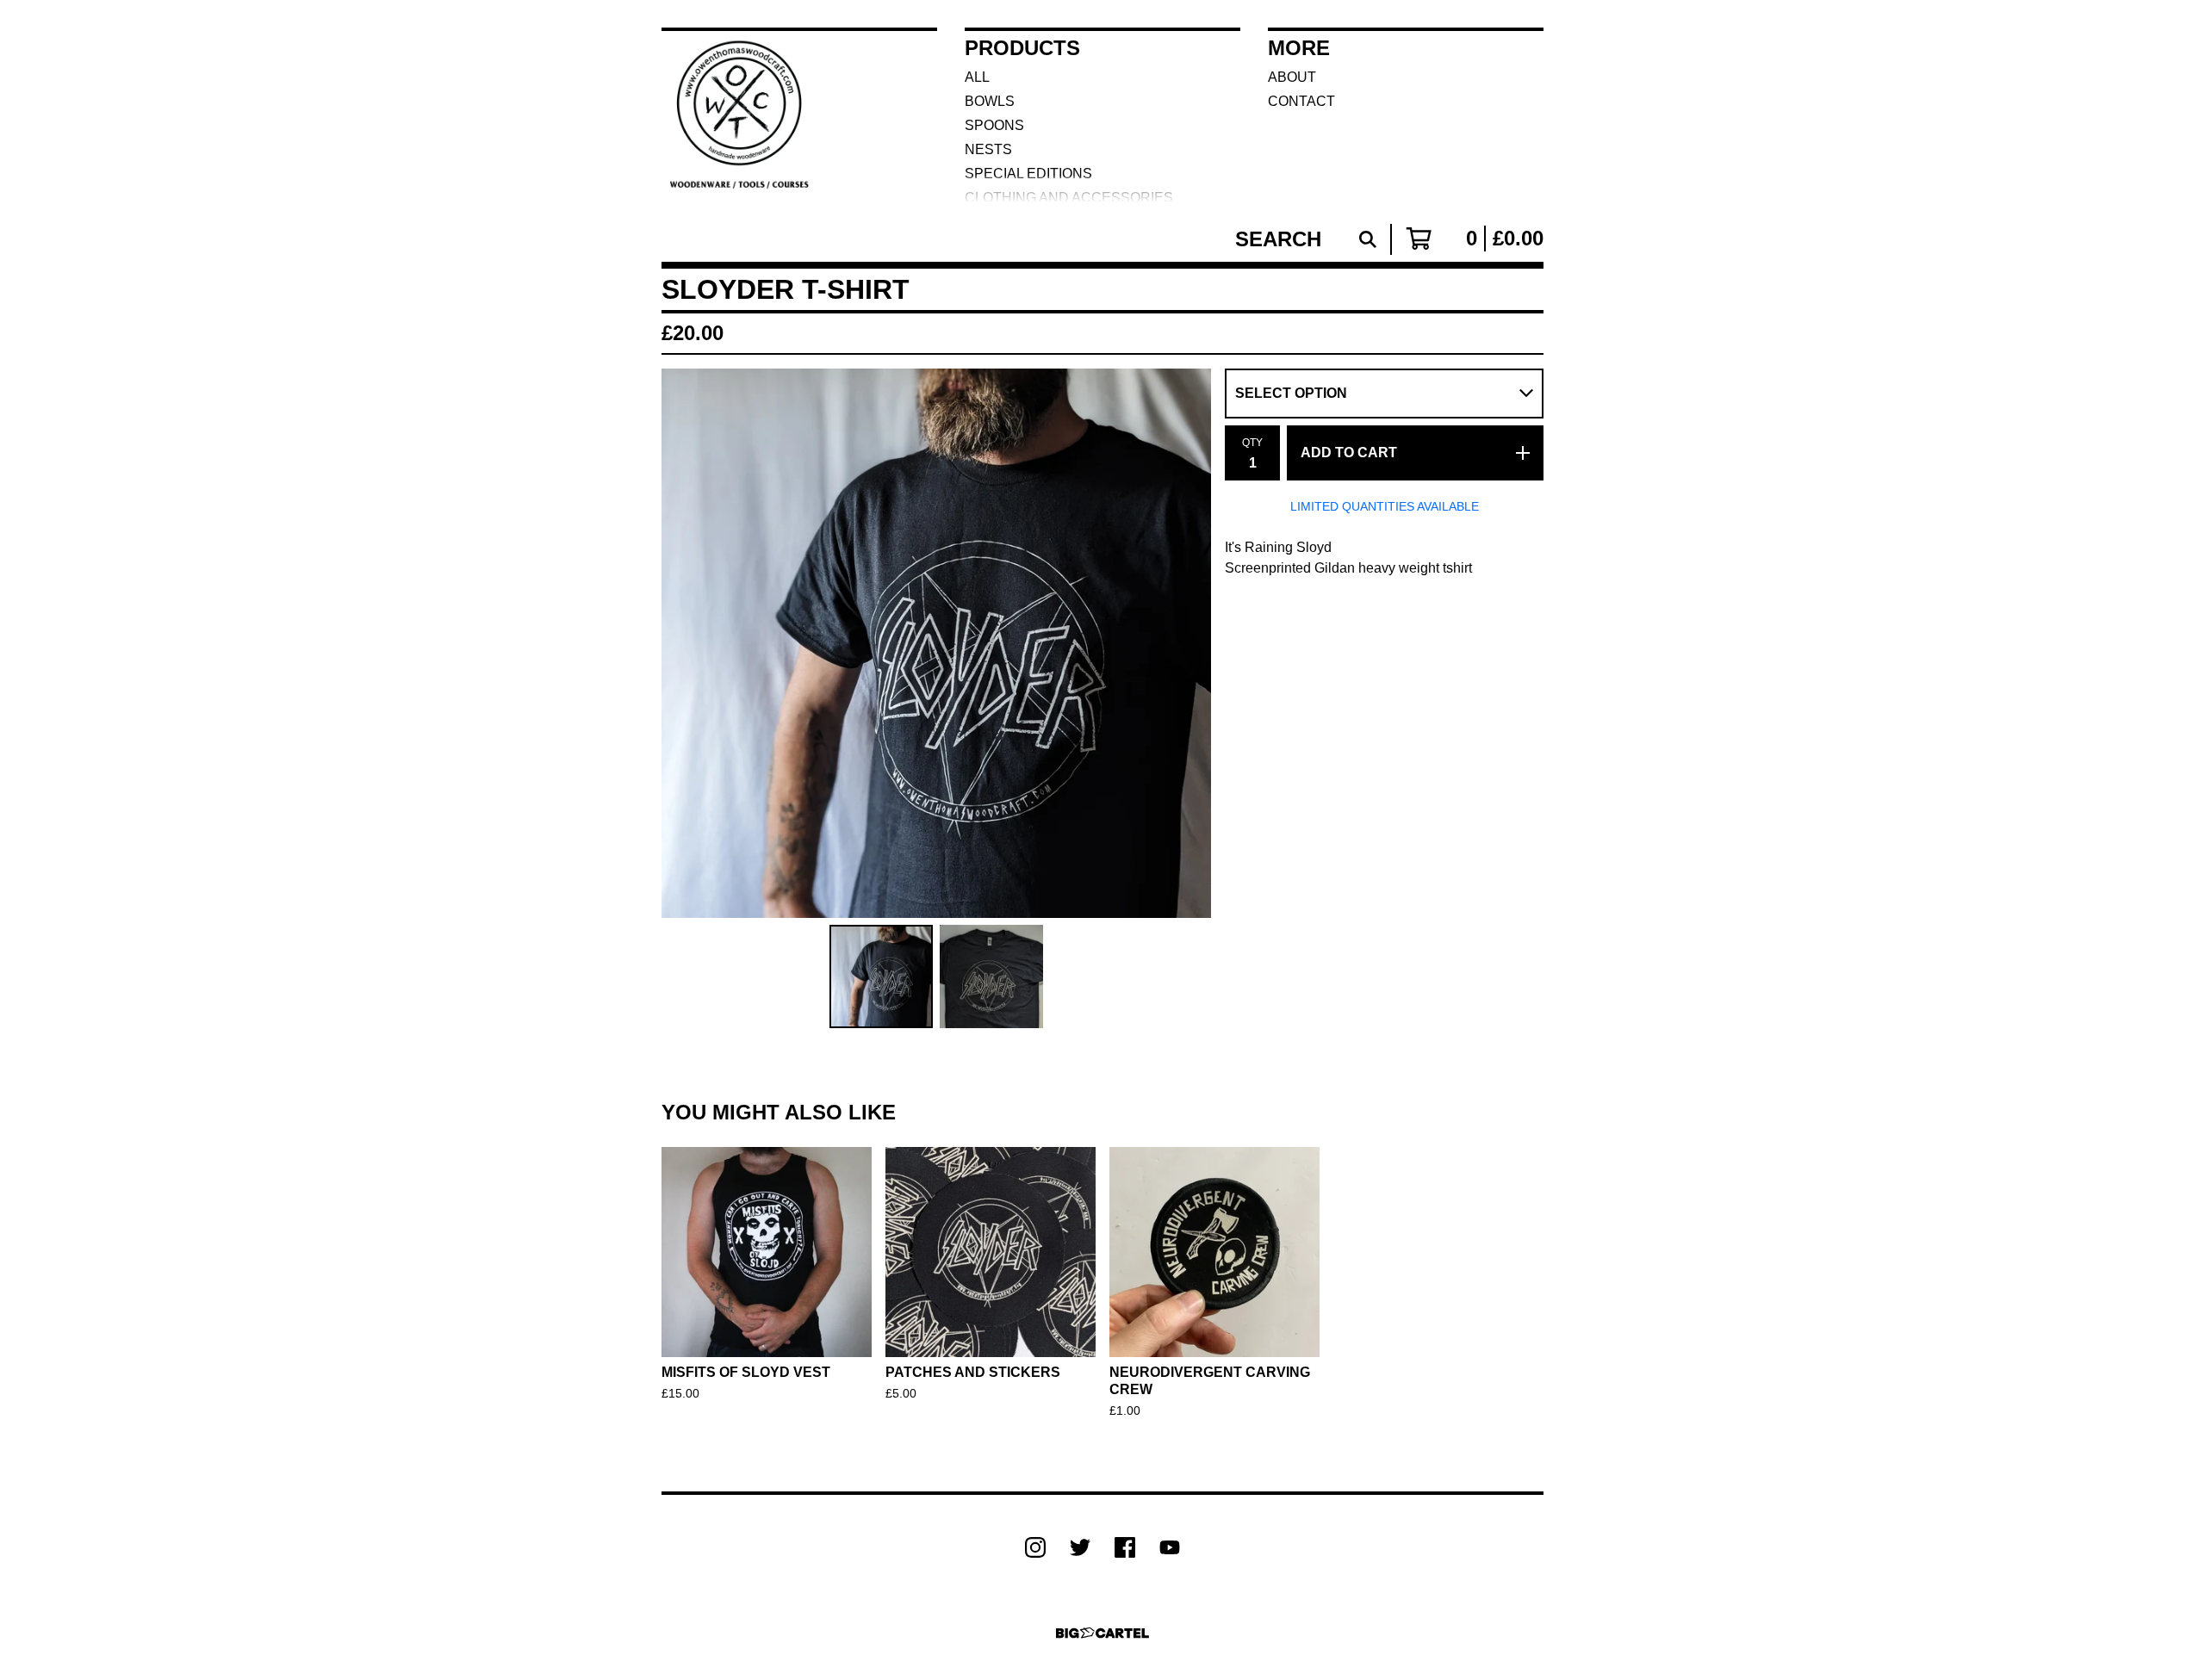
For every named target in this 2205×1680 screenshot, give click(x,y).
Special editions (1028, 174)
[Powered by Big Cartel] (1102, 1633)
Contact (1301, 101)
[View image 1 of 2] (881, 976)
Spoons (994, 125)
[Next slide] (1187, 643)
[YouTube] (1170, 1547)
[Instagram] (1035, 1547)
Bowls (990, 101)
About (1292, 77)
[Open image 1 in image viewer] (936, 643)
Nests (988, 149)
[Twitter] (1080, 1547)
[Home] (744, 115)
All (977, 77)
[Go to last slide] (686, 643)
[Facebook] (1125, 1547)
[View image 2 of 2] (991, 976)
